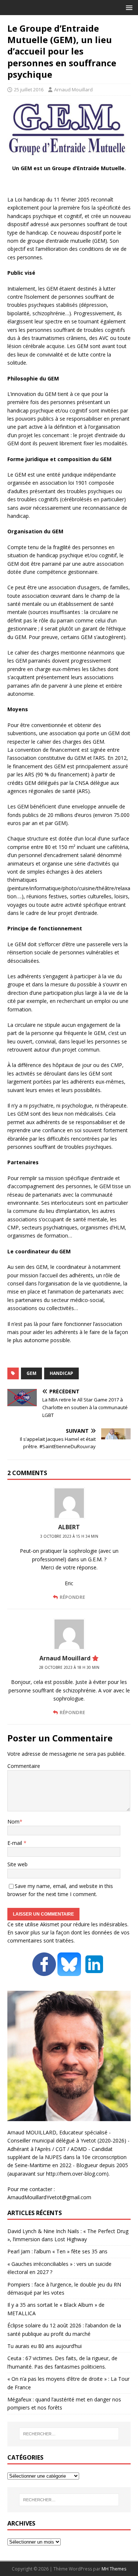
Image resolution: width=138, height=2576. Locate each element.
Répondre (72, 1597)
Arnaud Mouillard (73, 90)
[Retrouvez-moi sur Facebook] (44, 1971)
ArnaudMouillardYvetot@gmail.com (49, 2197)
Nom (13, 1822)
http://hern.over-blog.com (76, 2174)
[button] (128, 7)
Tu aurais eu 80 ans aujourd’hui (45, 2346)
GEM (31, 1373)
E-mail (15, 1843)
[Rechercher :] (69, 2434)
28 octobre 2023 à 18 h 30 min (69, 1667)
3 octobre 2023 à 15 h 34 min (69, 1536)
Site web (17, 1864)
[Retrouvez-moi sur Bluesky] (70, 1971)
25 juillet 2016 (29, 90)
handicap (61, 1373)
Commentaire (24, 1766)
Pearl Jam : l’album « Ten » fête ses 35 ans (57, 2251)
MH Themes (114, 2569)
